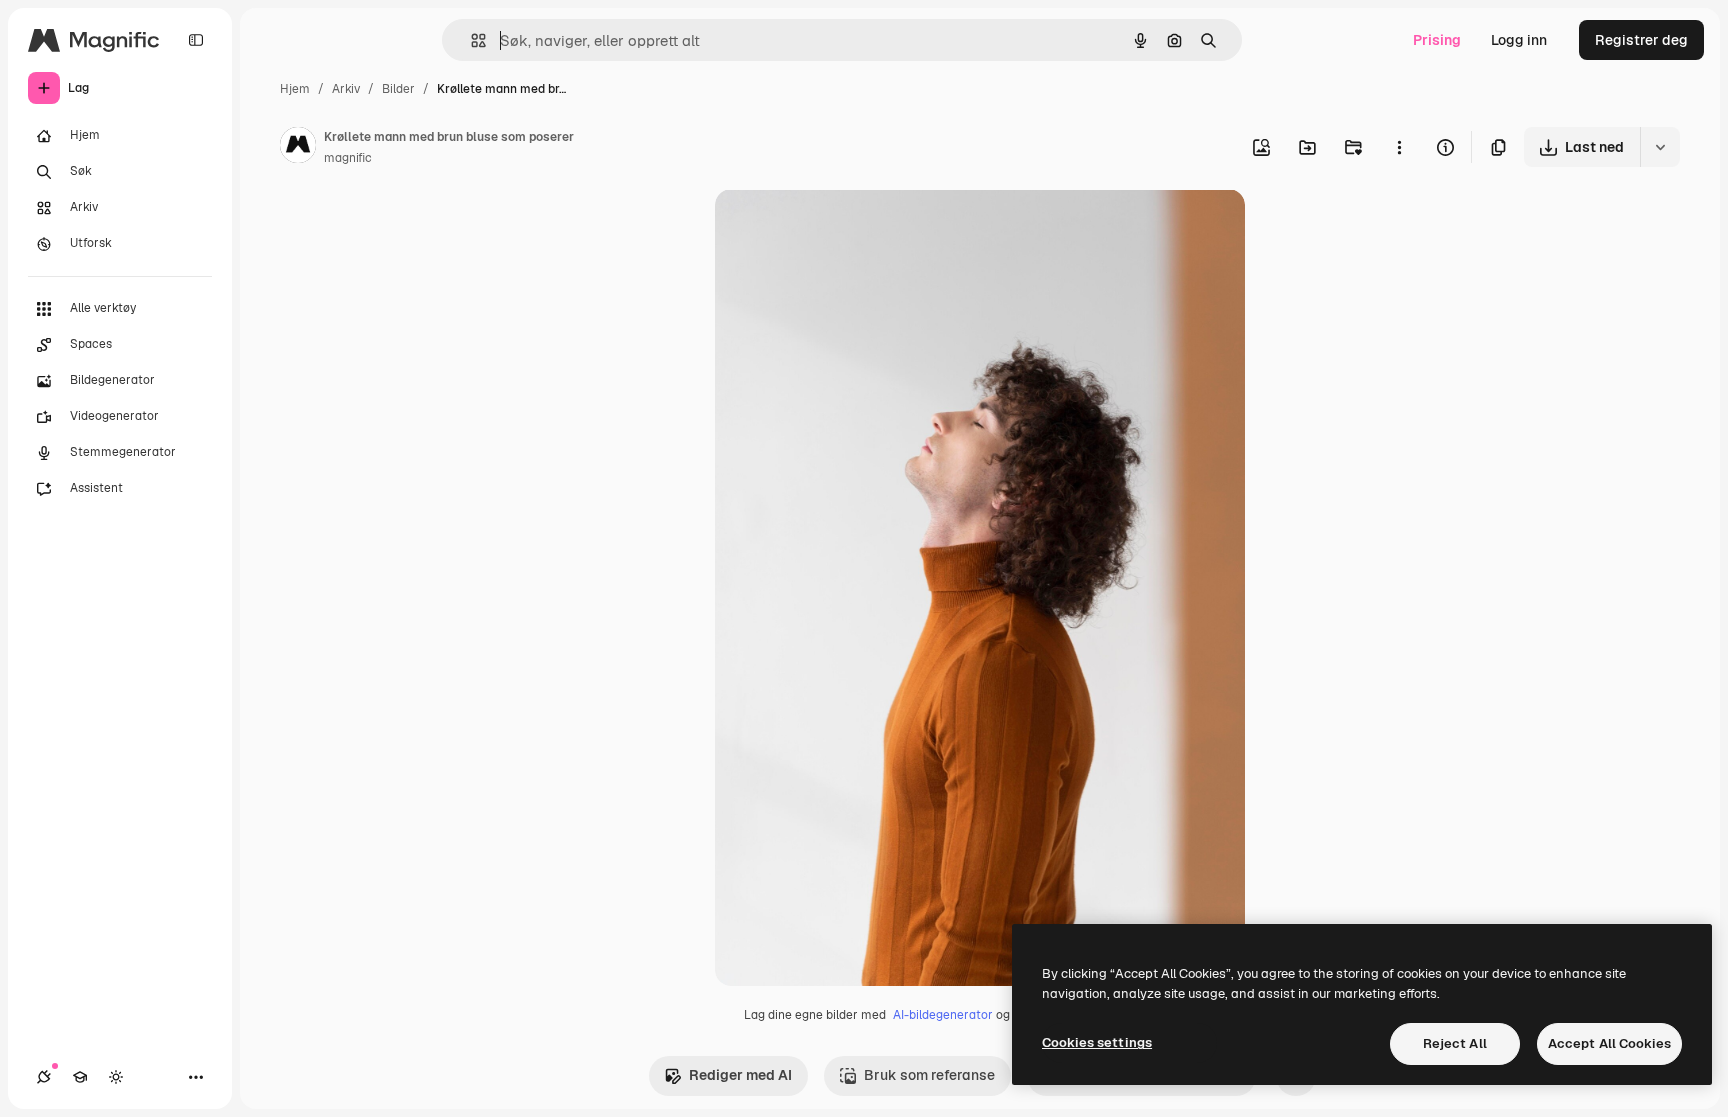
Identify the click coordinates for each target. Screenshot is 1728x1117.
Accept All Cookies (1609, 1043)
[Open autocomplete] (470, 40)
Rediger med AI (740, 1075)
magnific (348, 158)
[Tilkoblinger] (44, 1077)
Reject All (1455, 1043)
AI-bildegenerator (943, 1015)
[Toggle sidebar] (196, 40)
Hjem (295, 89)
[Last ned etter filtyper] (1660, 147)
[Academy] (80, 1077)
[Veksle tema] (116, 1077)
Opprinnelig (856, 227)
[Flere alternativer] (1399, 147)
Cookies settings (1097, 1042)
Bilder (398, 89)
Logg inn (1519, 40)
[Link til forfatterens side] (298, 148)
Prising (1437, 40)
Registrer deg (1641, 40)
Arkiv (346, 89)
